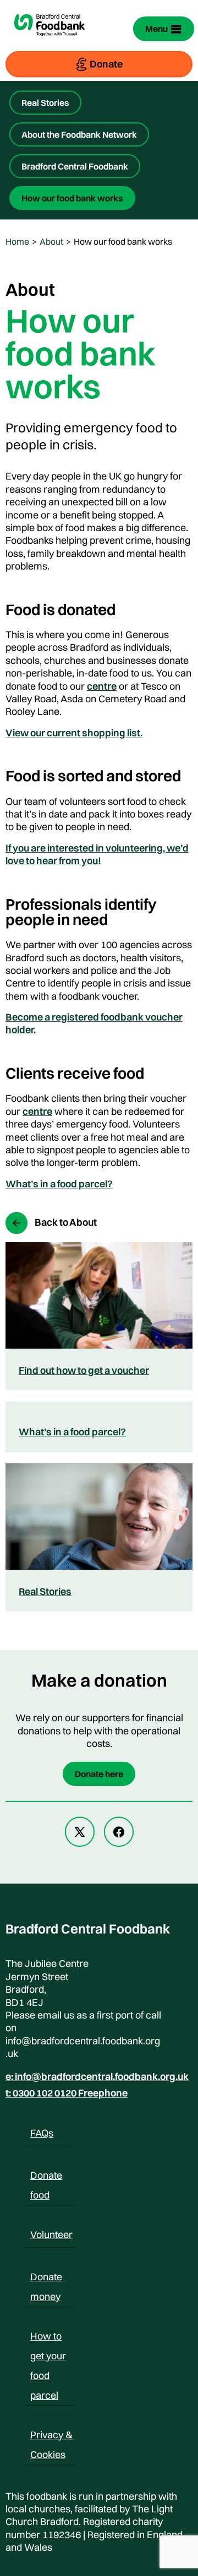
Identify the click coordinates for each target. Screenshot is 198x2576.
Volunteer (51, 2234)
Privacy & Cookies (51, 2437)
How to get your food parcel (48, 2338)
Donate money (46, 2279)
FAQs (42, 2133)
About (51, 241)
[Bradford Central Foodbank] (50, 42)
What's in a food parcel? (72, 1432)
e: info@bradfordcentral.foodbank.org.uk (97, 2077)
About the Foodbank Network (79, 134)
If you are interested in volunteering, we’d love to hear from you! (97, 854)
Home (17, 241)
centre (102, 686)
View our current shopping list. (74, 733)
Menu (156, 29)
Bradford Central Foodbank (75, 166)
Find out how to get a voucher (84, 1370)
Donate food (46, 2177)
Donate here (99, 1774)
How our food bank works (72, 198)
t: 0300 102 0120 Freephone (67, 2093)
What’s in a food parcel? (59, 1184)
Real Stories (45, 103)
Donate (106, 64)
